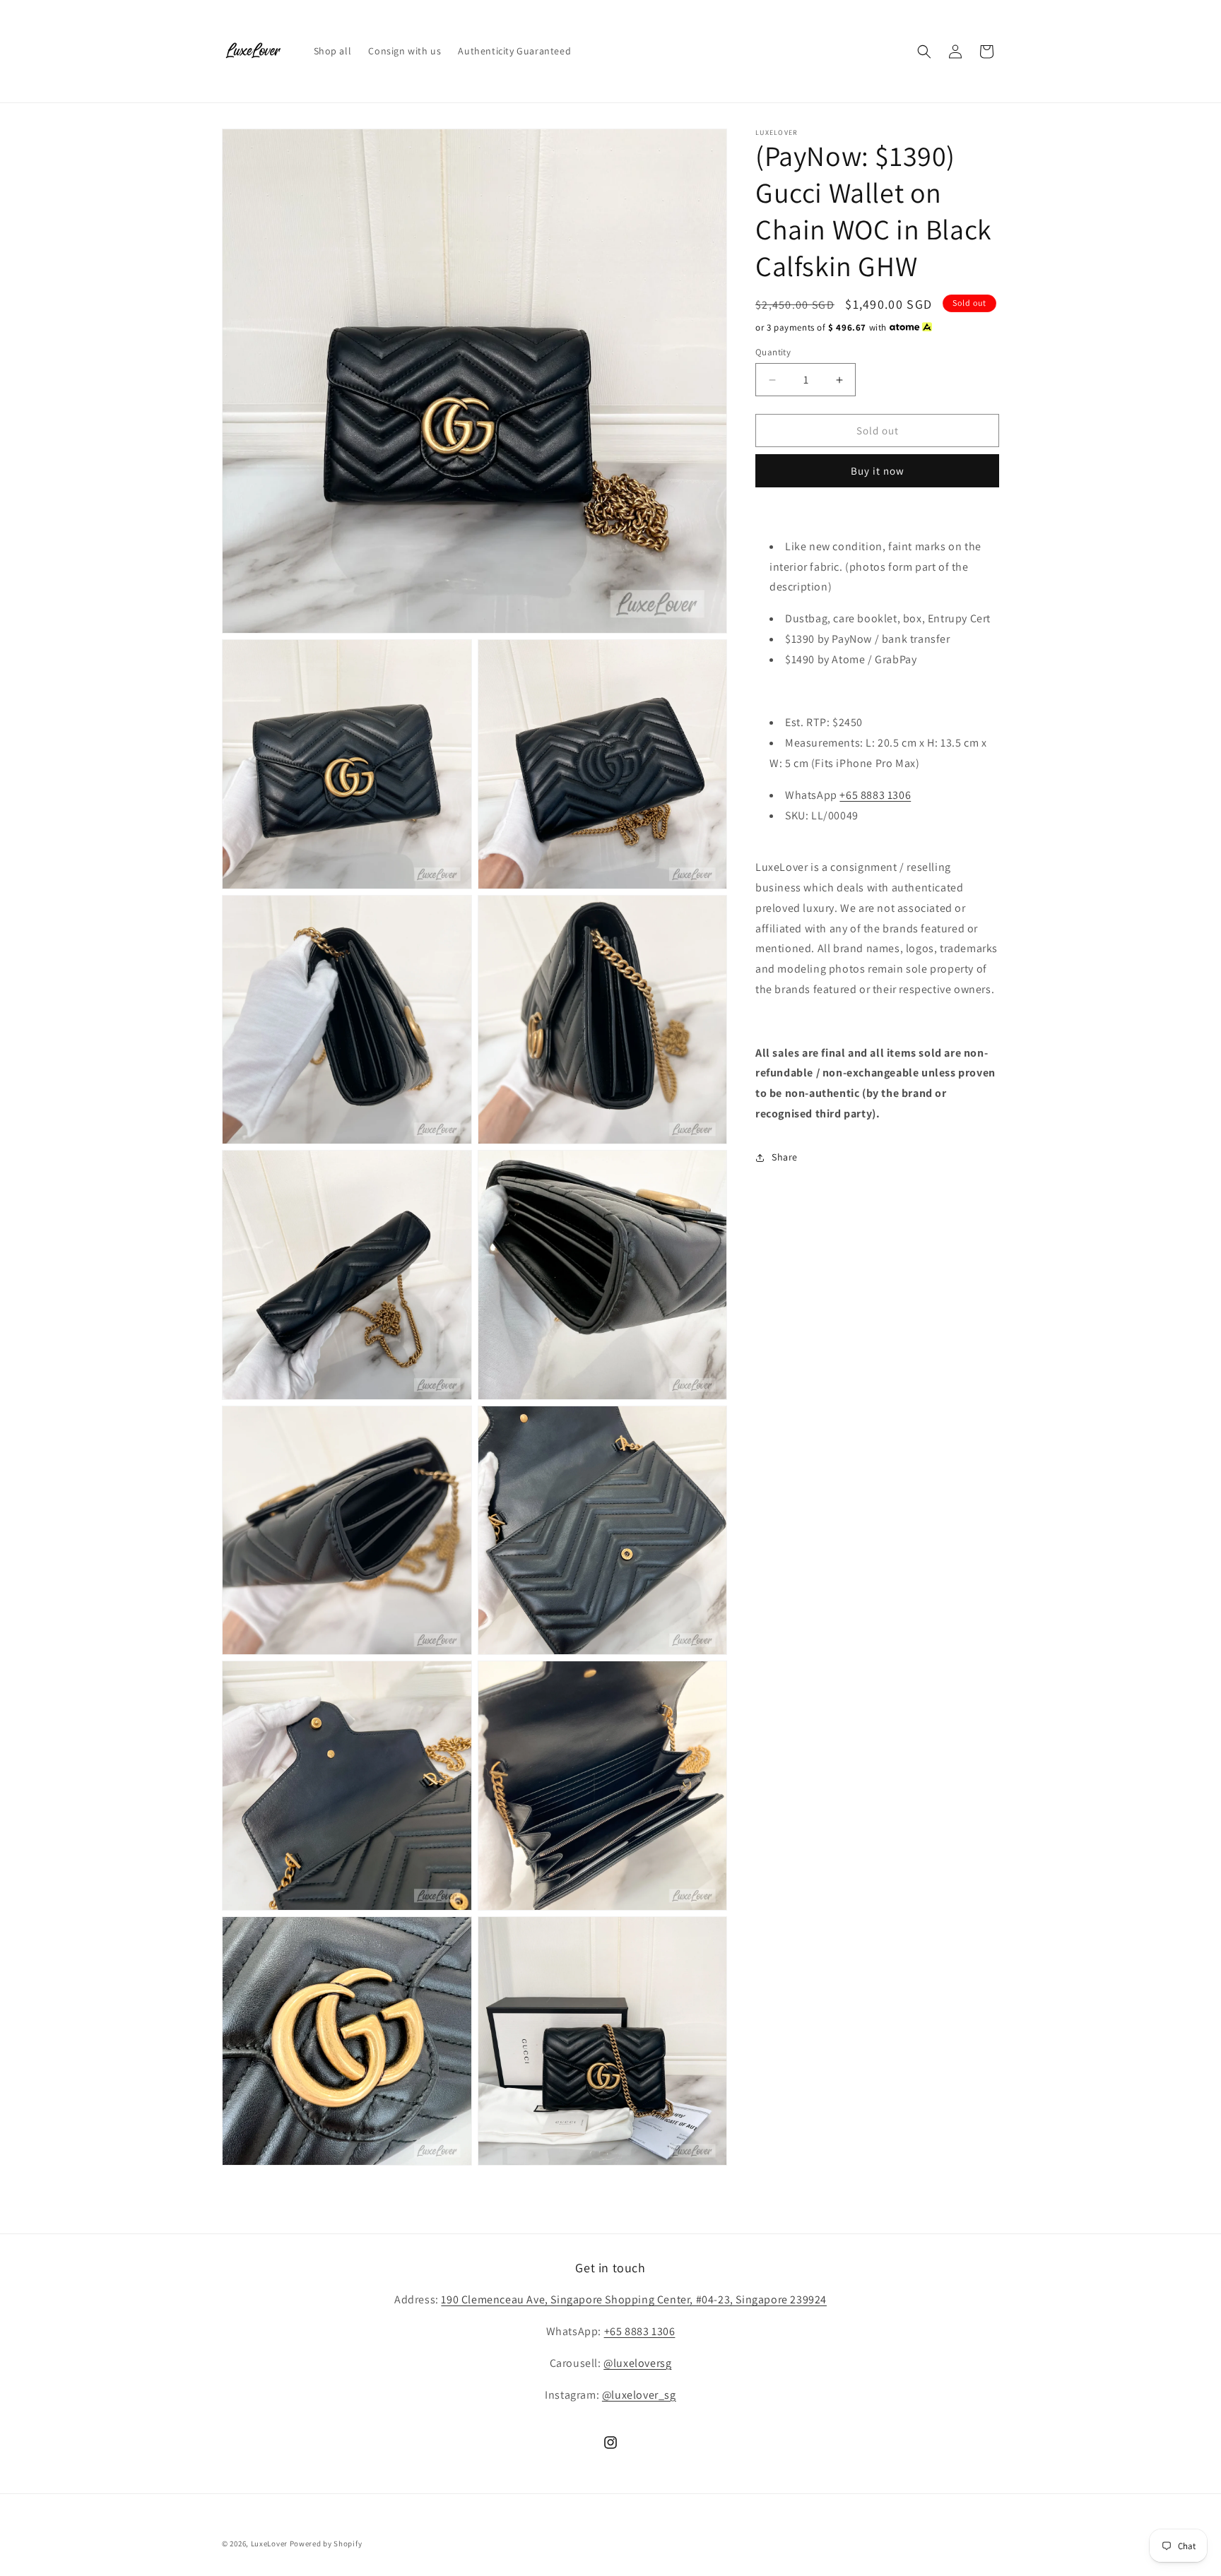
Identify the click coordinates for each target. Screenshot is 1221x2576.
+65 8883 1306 (875, 795)
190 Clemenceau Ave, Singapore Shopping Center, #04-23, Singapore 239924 (634, 2299)
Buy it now (878, 471)
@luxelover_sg (639, 2395)
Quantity (773, 352)
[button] (924, 52)
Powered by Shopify (326, 2544)
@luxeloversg (637, 2363)
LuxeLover (269, 2544)
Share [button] (785, 1157)
